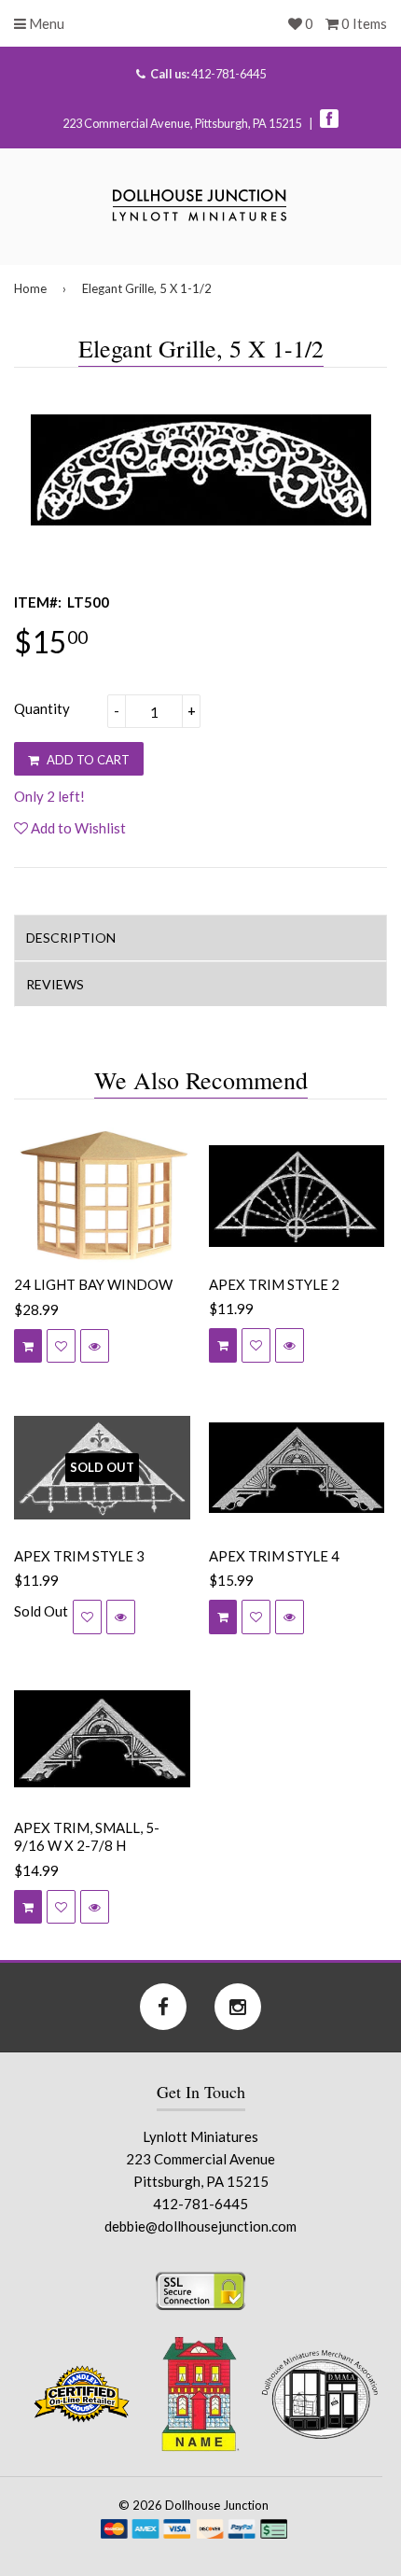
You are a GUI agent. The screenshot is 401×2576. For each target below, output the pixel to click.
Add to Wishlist (77, 828)
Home (30, 288)
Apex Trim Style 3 (79, 1556)
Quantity (42, 708)
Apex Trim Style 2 (274, 1284)
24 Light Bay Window (93, 1284)
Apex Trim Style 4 (274, 1556)
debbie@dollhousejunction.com (200, 2226)
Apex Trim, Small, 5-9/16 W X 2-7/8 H (87, 1837)
